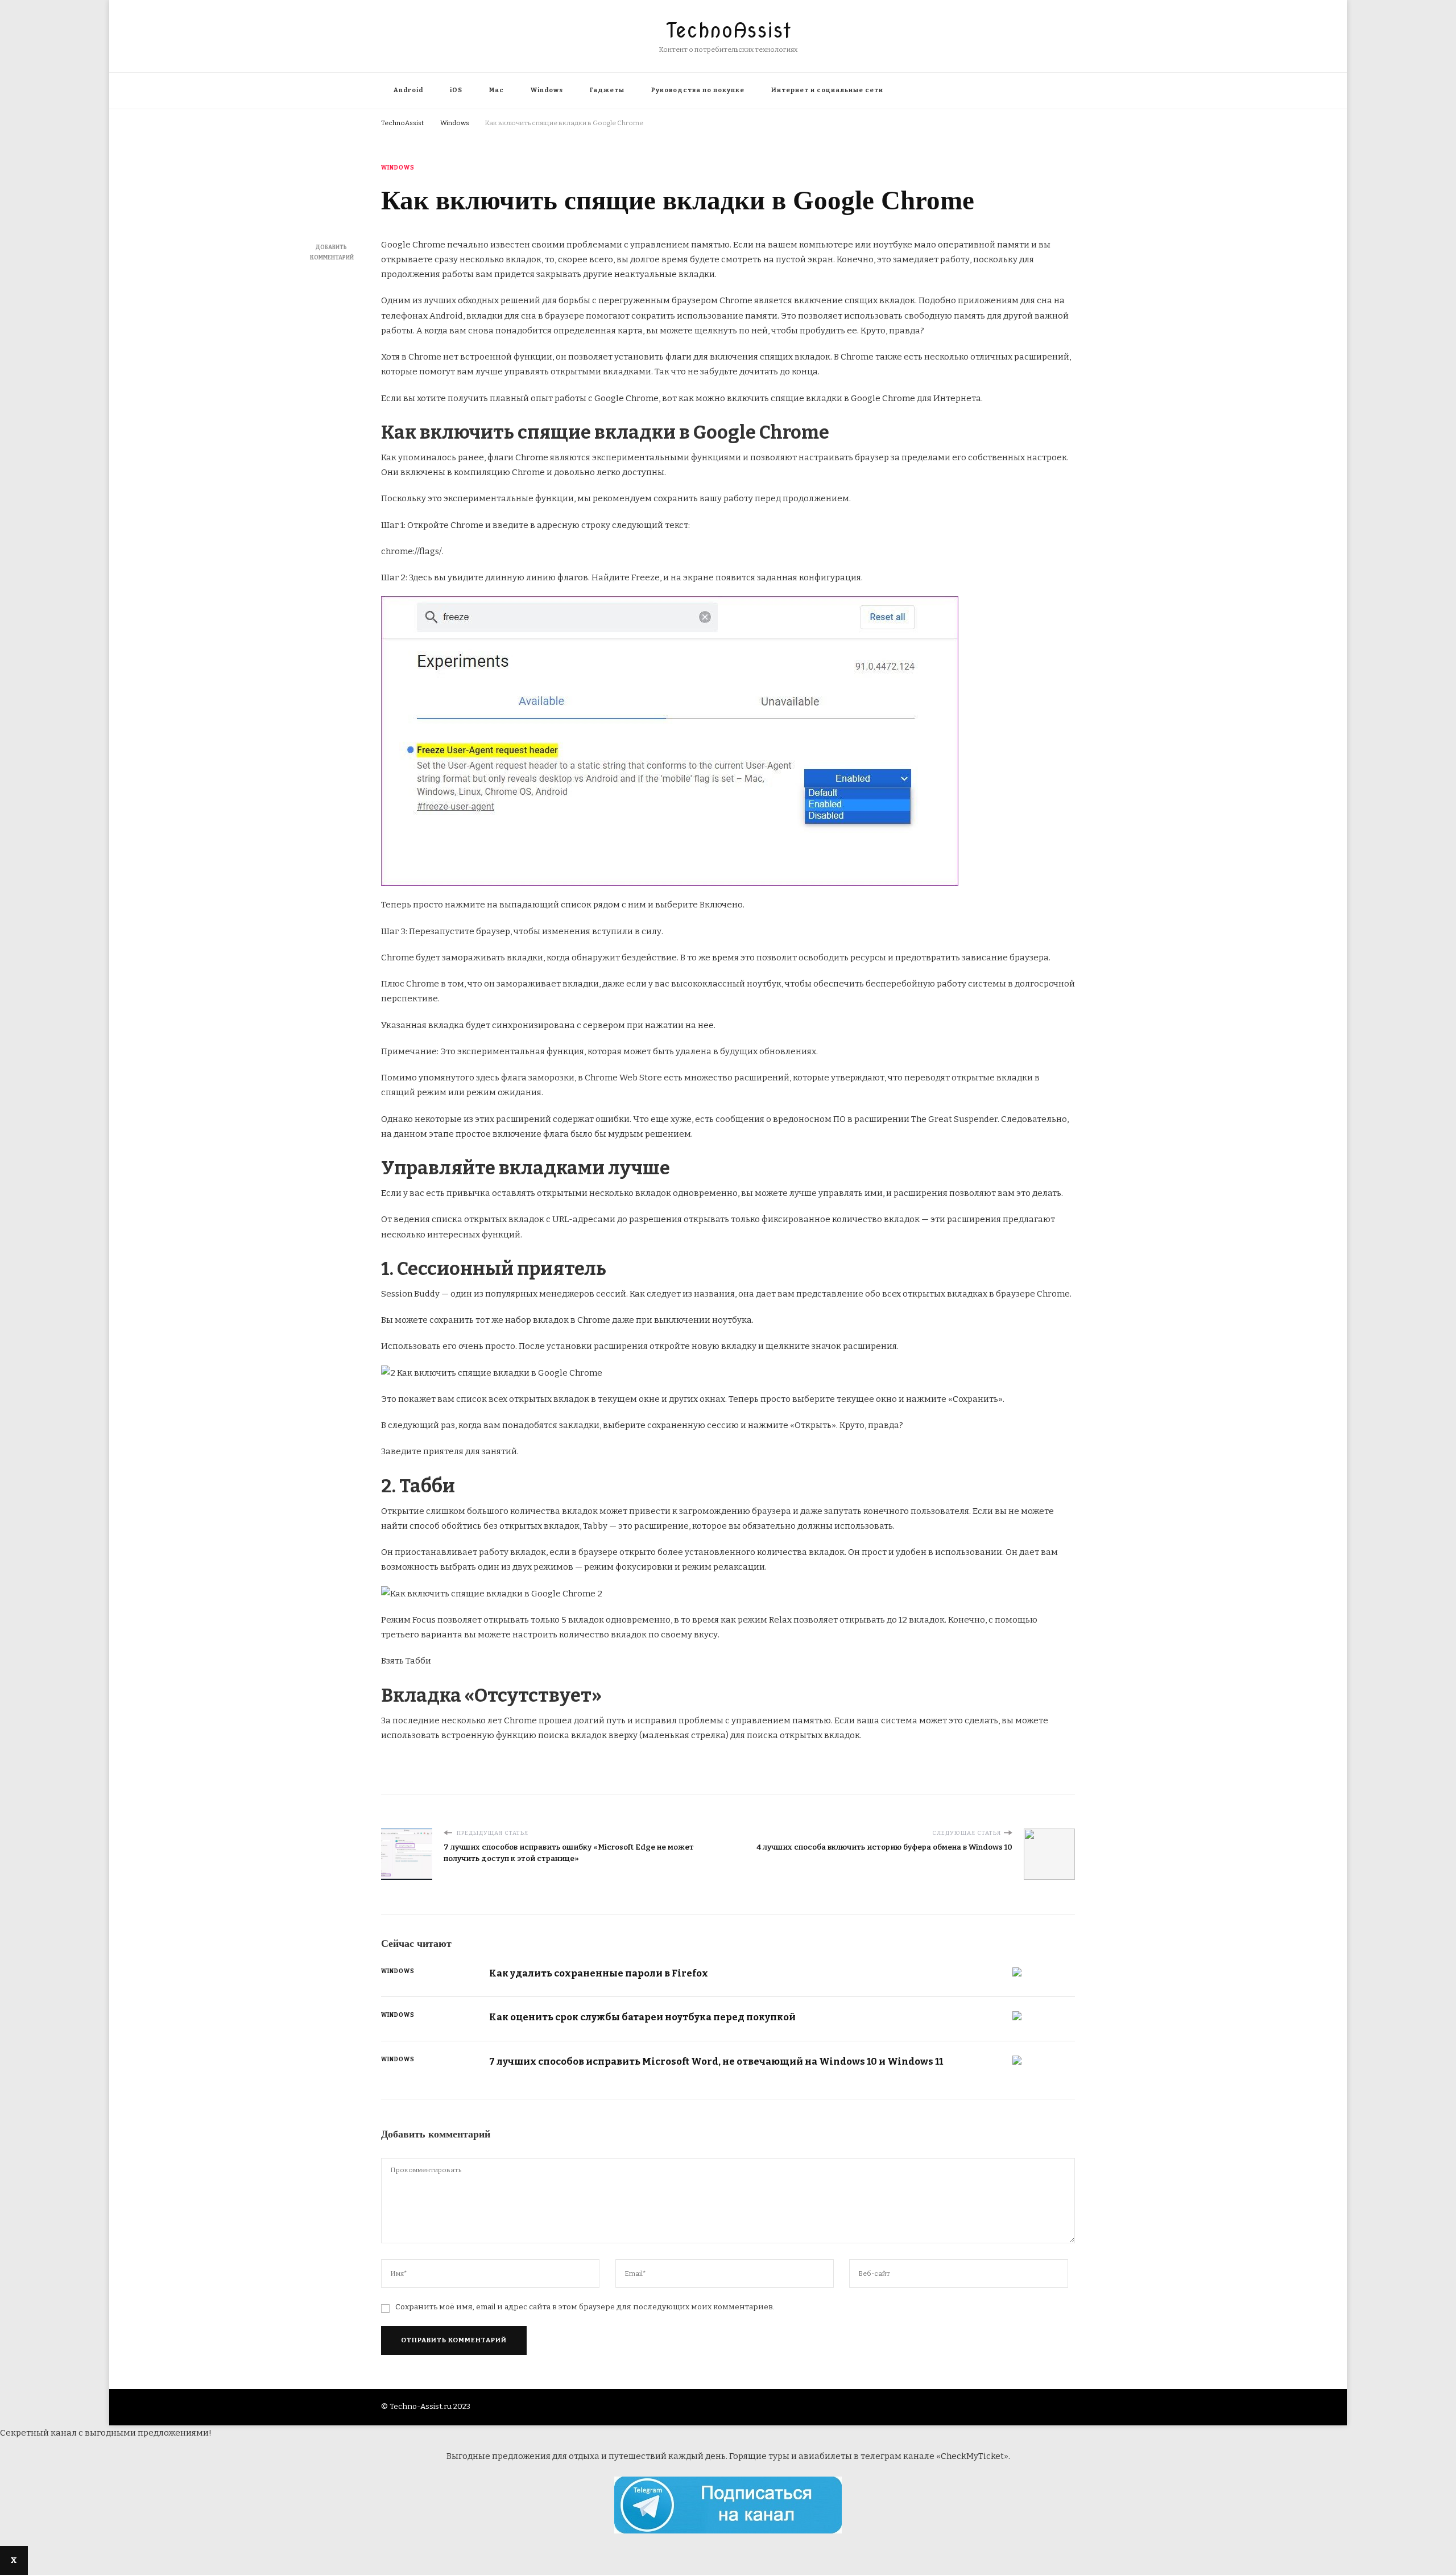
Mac (497, 90)
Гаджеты (607, 90)
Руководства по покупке (698, 90)
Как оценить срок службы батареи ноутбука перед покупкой (642, 2017)
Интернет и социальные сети (827, 90)
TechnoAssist (728, 30)
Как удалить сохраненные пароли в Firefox (599, 1973)
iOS (456, 90)
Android (408, 90)
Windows (547, 90)
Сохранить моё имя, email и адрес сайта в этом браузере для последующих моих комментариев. (585, 2307)
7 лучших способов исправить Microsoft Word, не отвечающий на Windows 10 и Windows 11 (716, 2061)
